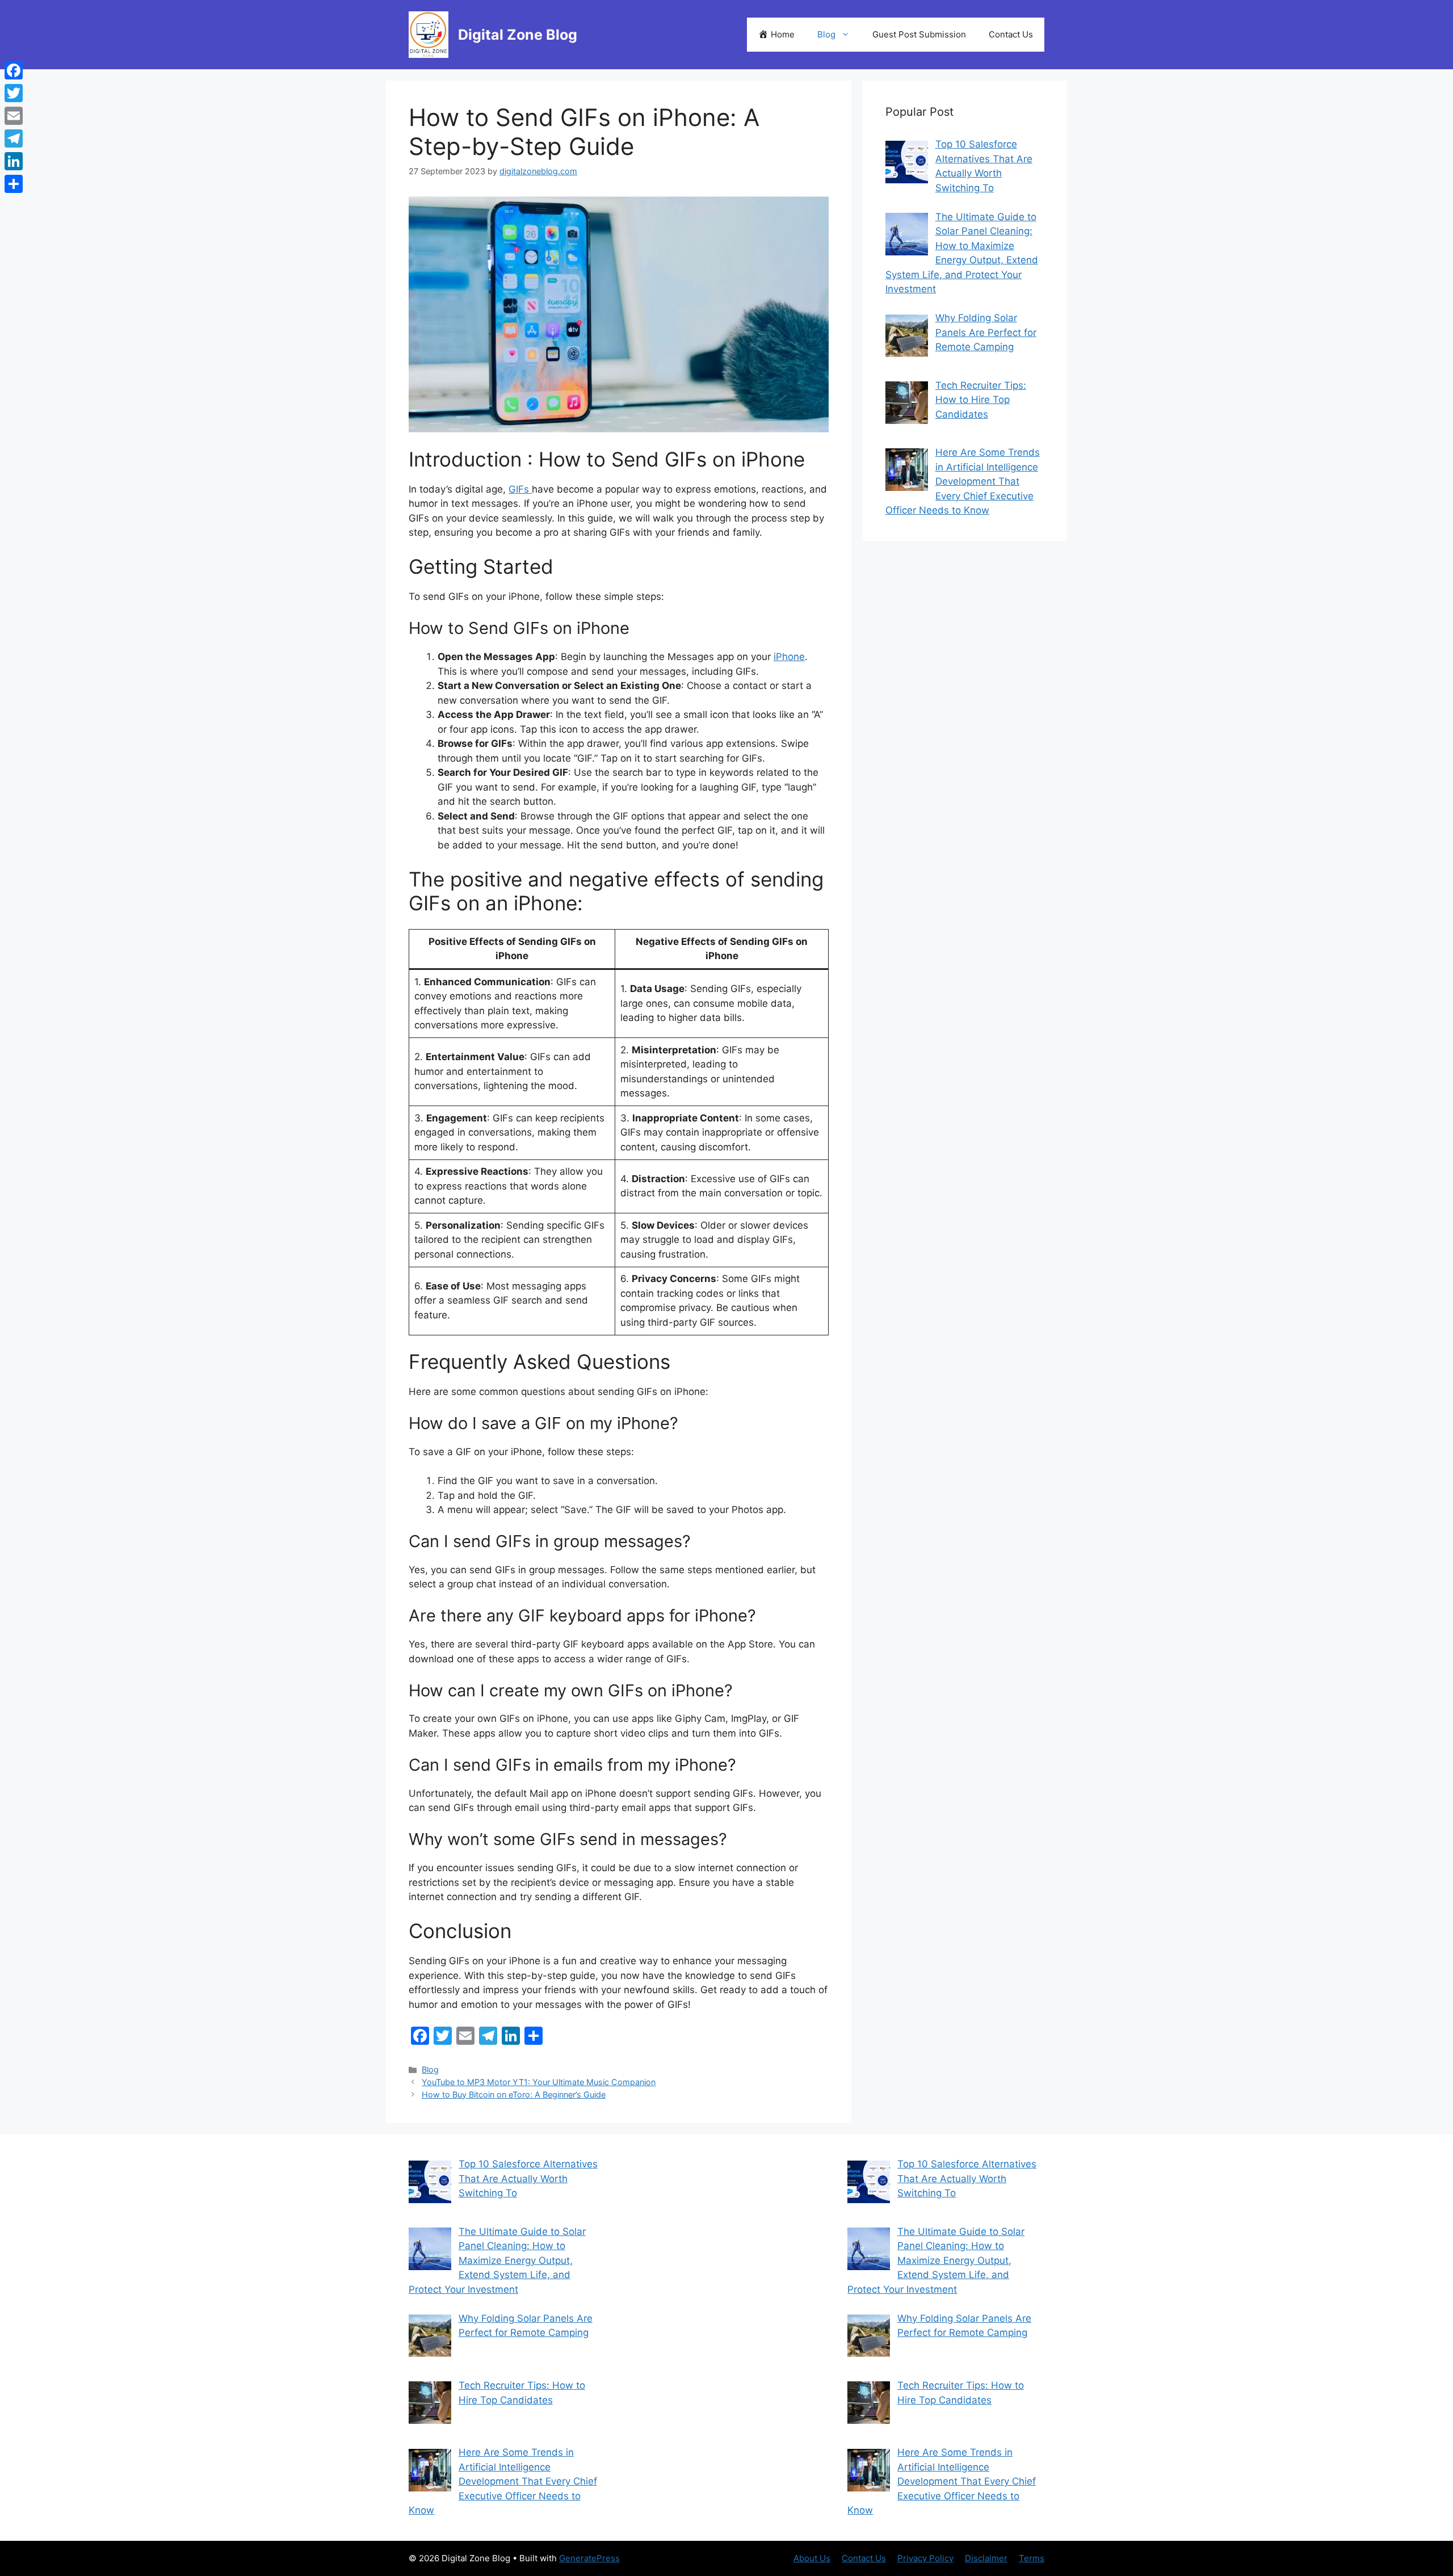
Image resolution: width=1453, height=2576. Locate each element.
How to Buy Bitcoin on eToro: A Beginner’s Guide (514, 2094)
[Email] (14, 116)
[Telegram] (14, 138)
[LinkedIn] (14, 161)
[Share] (14, 184)
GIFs (520, 489)
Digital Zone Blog (518, 35)
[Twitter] (14, 93)
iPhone (789, 657)
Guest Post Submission (919, 34)
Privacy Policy (925, 2558)
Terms (1032, 2558)
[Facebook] (14, 70)
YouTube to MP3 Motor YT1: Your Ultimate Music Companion (539, 2082)
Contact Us (1011, 34)
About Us (812, 2558)
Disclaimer (986, 2558)
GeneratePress (589, 2558)
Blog (826, 34)
